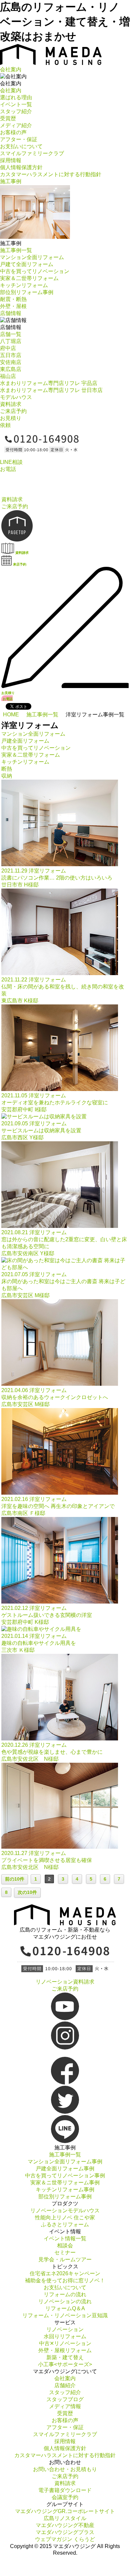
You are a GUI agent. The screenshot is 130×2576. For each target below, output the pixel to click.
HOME (11, 715)
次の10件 (27, 1892)
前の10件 (15, 1879)
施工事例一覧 (42, 715)
